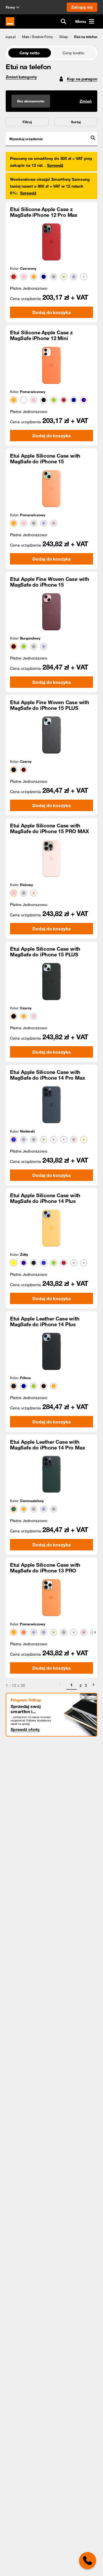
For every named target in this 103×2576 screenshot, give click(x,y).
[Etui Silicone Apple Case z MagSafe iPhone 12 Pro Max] (51, 242)
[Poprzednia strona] (60, 1685)
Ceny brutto (73, 53)
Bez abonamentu (31, 101)
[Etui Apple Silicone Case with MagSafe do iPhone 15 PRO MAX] (51, 858)
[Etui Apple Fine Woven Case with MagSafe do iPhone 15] (51, 612)
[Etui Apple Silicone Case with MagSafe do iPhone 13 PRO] (51, 1598)
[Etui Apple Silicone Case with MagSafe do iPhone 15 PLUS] (51, 982)
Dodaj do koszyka (51, 312)
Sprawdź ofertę (25, 1729)
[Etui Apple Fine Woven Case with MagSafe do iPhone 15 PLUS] (51, 735)
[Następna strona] (94, 1685)
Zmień (86, 101)
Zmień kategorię (21, 77)
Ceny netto (30, 53)
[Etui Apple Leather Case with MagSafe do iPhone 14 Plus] (51, 1351)
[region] (51, 36)
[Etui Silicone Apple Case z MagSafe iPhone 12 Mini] (51, 365)
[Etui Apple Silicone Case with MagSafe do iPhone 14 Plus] (51, 1228)
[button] (8, 37)
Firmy (10, 7)
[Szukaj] (64, 21)
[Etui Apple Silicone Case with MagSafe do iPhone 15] (51, 488)
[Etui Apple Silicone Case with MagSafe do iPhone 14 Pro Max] (51, 1105)
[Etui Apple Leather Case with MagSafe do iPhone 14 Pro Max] (51, 1474)
